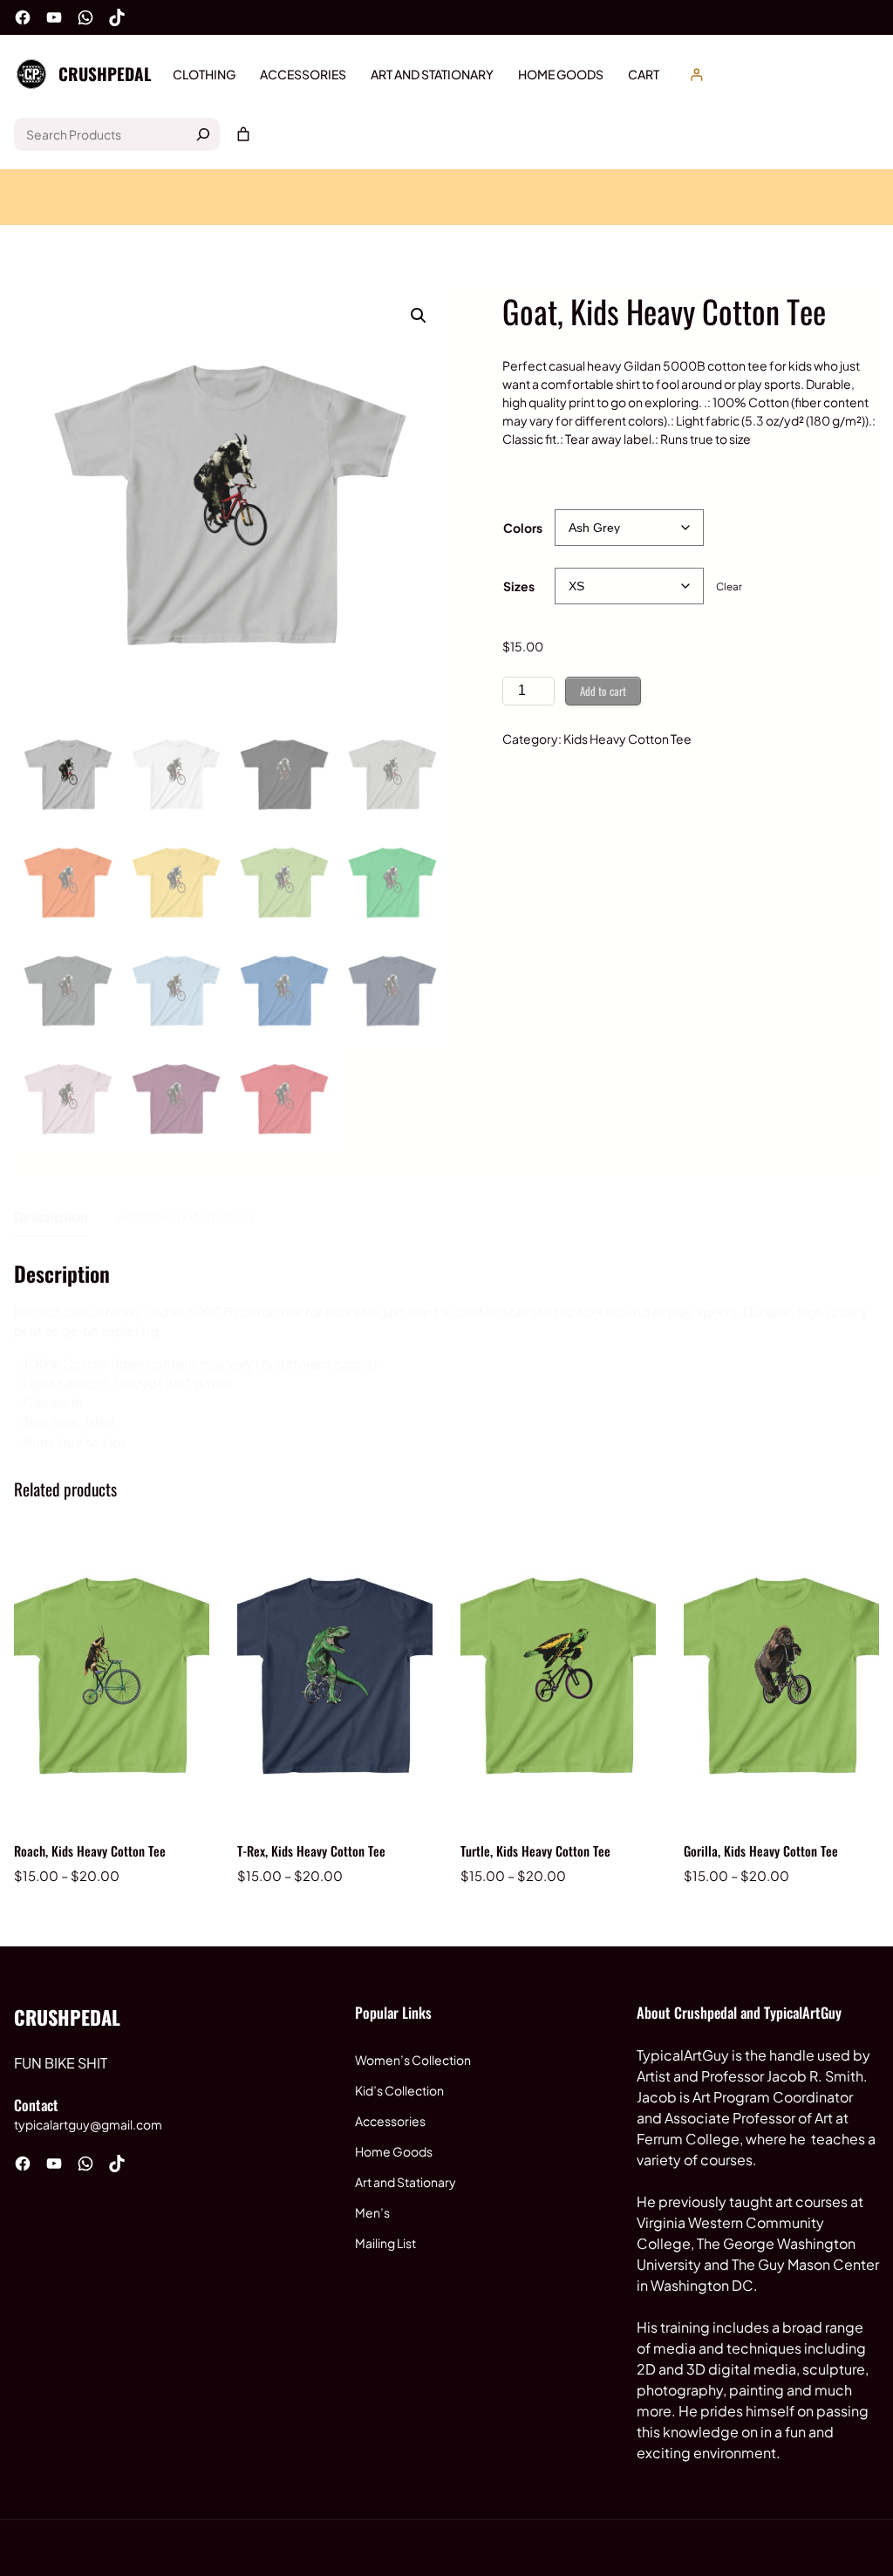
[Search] (203, 134)
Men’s (372, 2212)
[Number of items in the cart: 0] (243, 134)
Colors (523, 528)
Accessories (390, 2121)
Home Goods (394, 2151)
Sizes (519, 586)
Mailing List (385, 2243)
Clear (729, 586)
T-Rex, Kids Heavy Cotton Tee (311, 1850)
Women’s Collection (413, 2060)
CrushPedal (105, 74)
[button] (419, 316)
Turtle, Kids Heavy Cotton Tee (535, 1850)
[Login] (696, 75)
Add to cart (603, 691)
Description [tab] (51, 1216)
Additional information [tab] (185, 1216)
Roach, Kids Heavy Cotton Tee (90, 1850)
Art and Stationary (406, 2182)
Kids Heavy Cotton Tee (627, 739)
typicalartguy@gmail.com (88, 2124)
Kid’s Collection (399, 2090)
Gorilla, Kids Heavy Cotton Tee (761, 1850)
